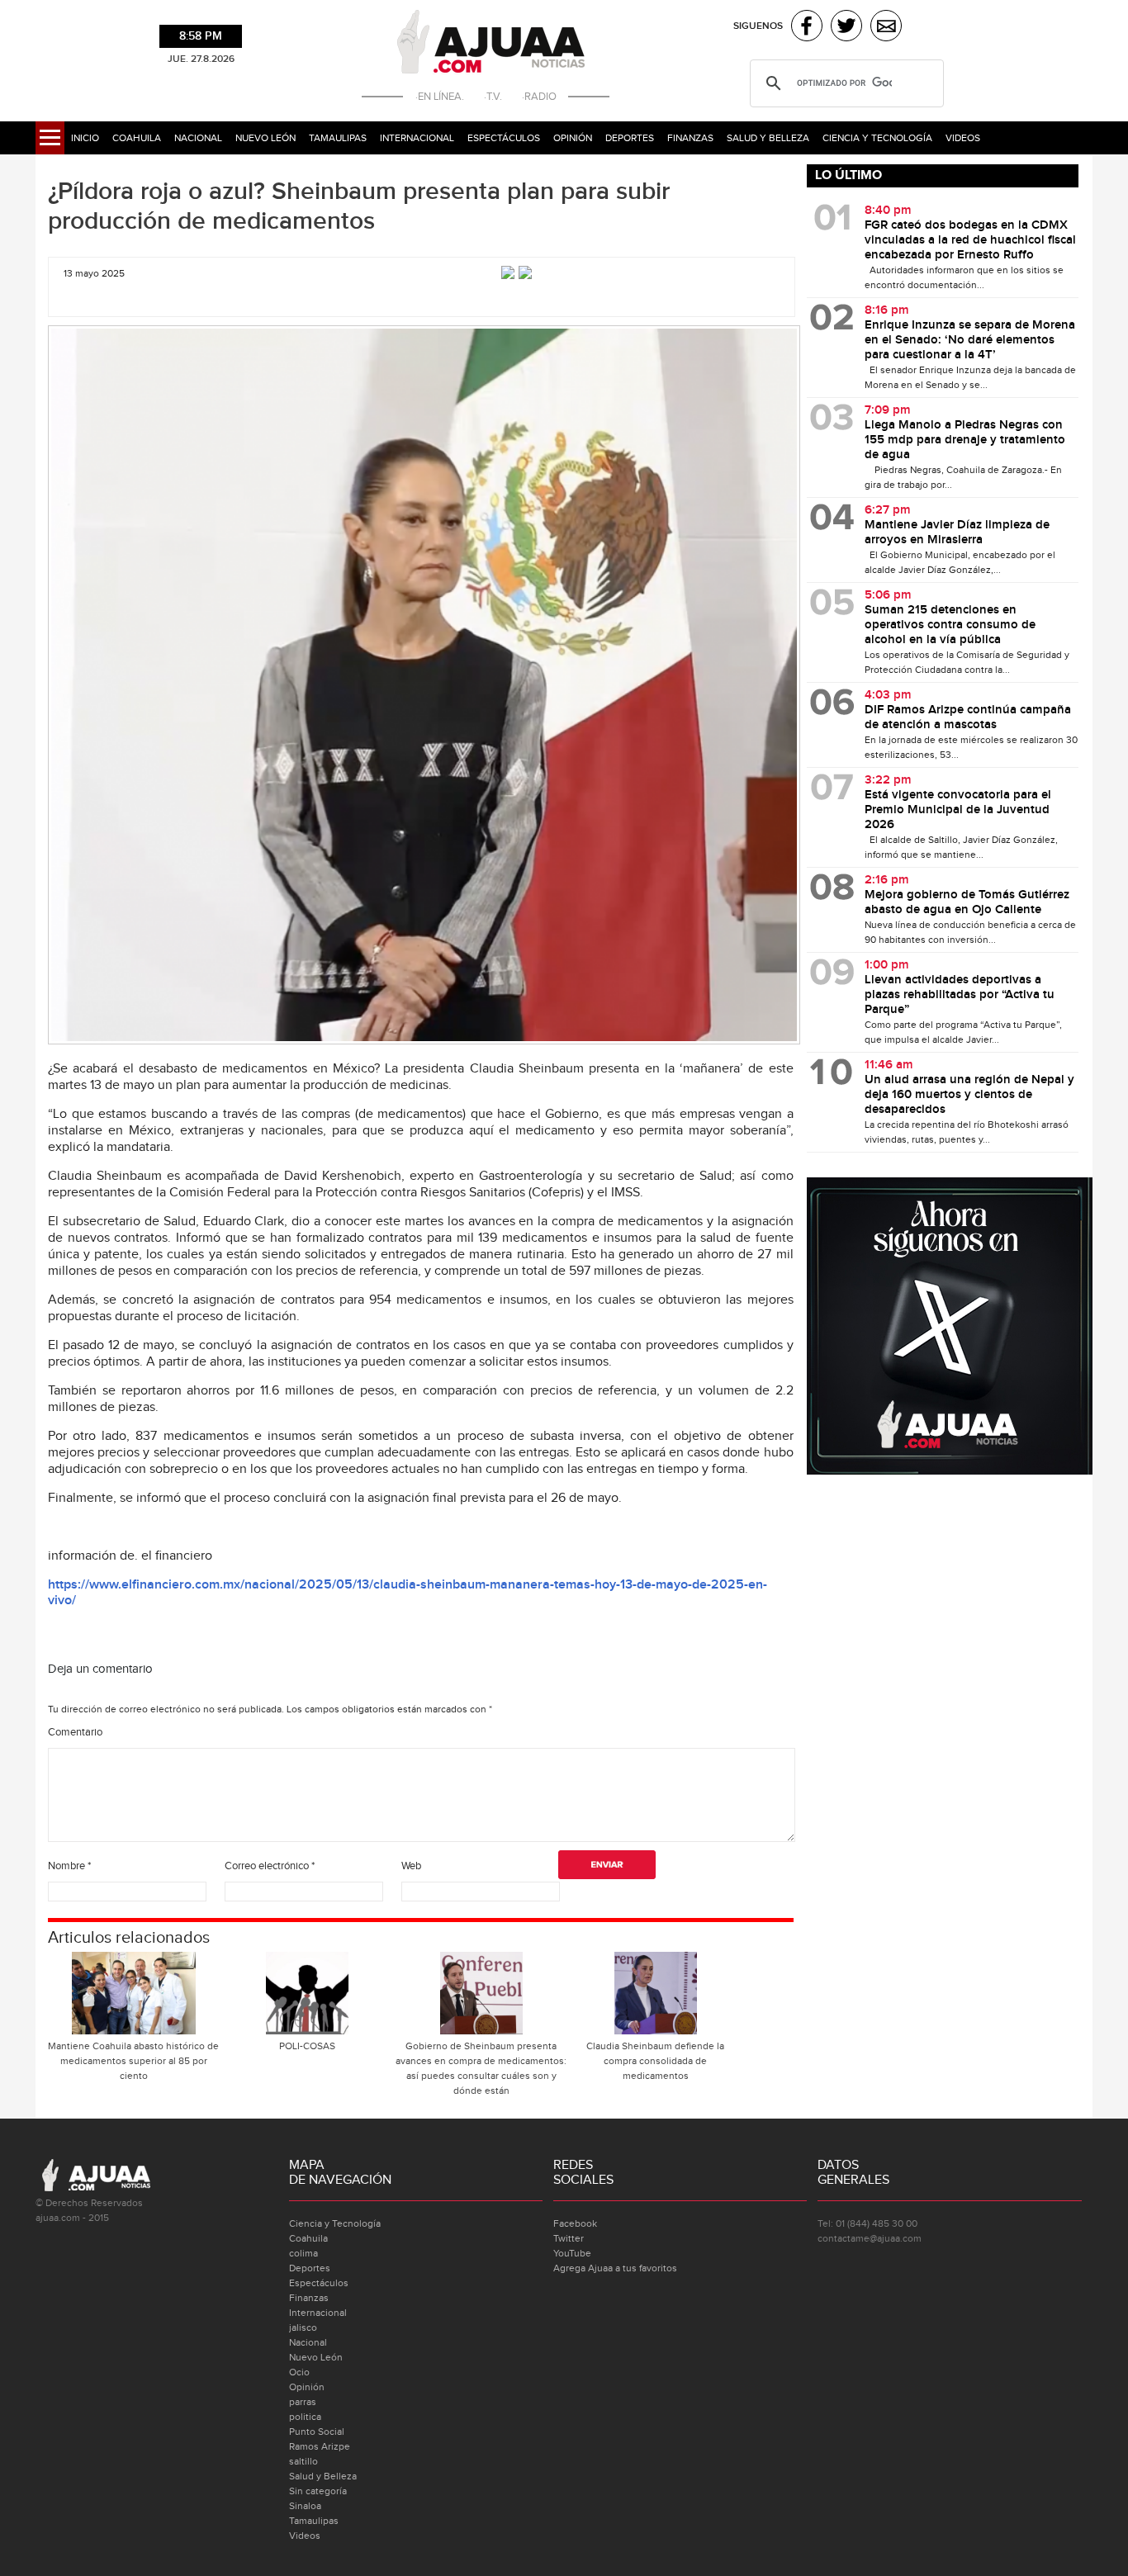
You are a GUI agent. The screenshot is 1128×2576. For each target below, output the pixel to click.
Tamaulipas (338, 138)
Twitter (569, 2238)
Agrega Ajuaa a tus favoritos (615, 2268)
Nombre (69, 1866)
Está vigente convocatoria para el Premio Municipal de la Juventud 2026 (958, 810)
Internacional (417, 138)
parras (303, 2402)
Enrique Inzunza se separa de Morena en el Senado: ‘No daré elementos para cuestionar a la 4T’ (970, 340)
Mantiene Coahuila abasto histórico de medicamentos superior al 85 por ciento (133, 2061)
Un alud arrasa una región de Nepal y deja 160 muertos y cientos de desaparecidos (969, 1095)
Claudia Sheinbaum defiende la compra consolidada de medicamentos (655, 2061)
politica (305, 2417)
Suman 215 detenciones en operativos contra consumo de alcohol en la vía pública (950, 625)
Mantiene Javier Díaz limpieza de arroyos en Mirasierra (957, 533)
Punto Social (317, 2432)
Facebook (575, 2223)
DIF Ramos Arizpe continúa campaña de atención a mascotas (968, 717)
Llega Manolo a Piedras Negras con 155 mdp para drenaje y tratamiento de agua (965, 440)
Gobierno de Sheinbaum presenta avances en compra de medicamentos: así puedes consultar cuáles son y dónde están (481, 2068)
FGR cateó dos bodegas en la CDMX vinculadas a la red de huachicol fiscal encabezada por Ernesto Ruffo (970, 240)
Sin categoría (318, 2491)
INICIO (85, 138)
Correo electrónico (270, 1866)
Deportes (630, 138)
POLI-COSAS (307, 2046)
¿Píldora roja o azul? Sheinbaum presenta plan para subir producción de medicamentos (359, 206)
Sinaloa (305, 2506)
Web (411, 1866)
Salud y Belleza (768, 138)
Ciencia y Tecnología (877, 138)
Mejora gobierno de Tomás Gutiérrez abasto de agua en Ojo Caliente (967, 902)
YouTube (572, 2253)
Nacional (198, 138)
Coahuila (137, 138)
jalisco (303, 2327)
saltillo (303, 2461)
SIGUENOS (758, 26)
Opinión (573, 138)
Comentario (75, 1732)
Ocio (299, 2372)
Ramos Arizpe (320, 2446)
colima (303, 2253)
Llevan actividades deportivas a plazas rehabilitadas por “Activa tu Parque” (960, 995)
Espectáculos (504, 138)
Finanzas (690, 138)
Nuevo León (265, 138)
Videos (963, 138)
